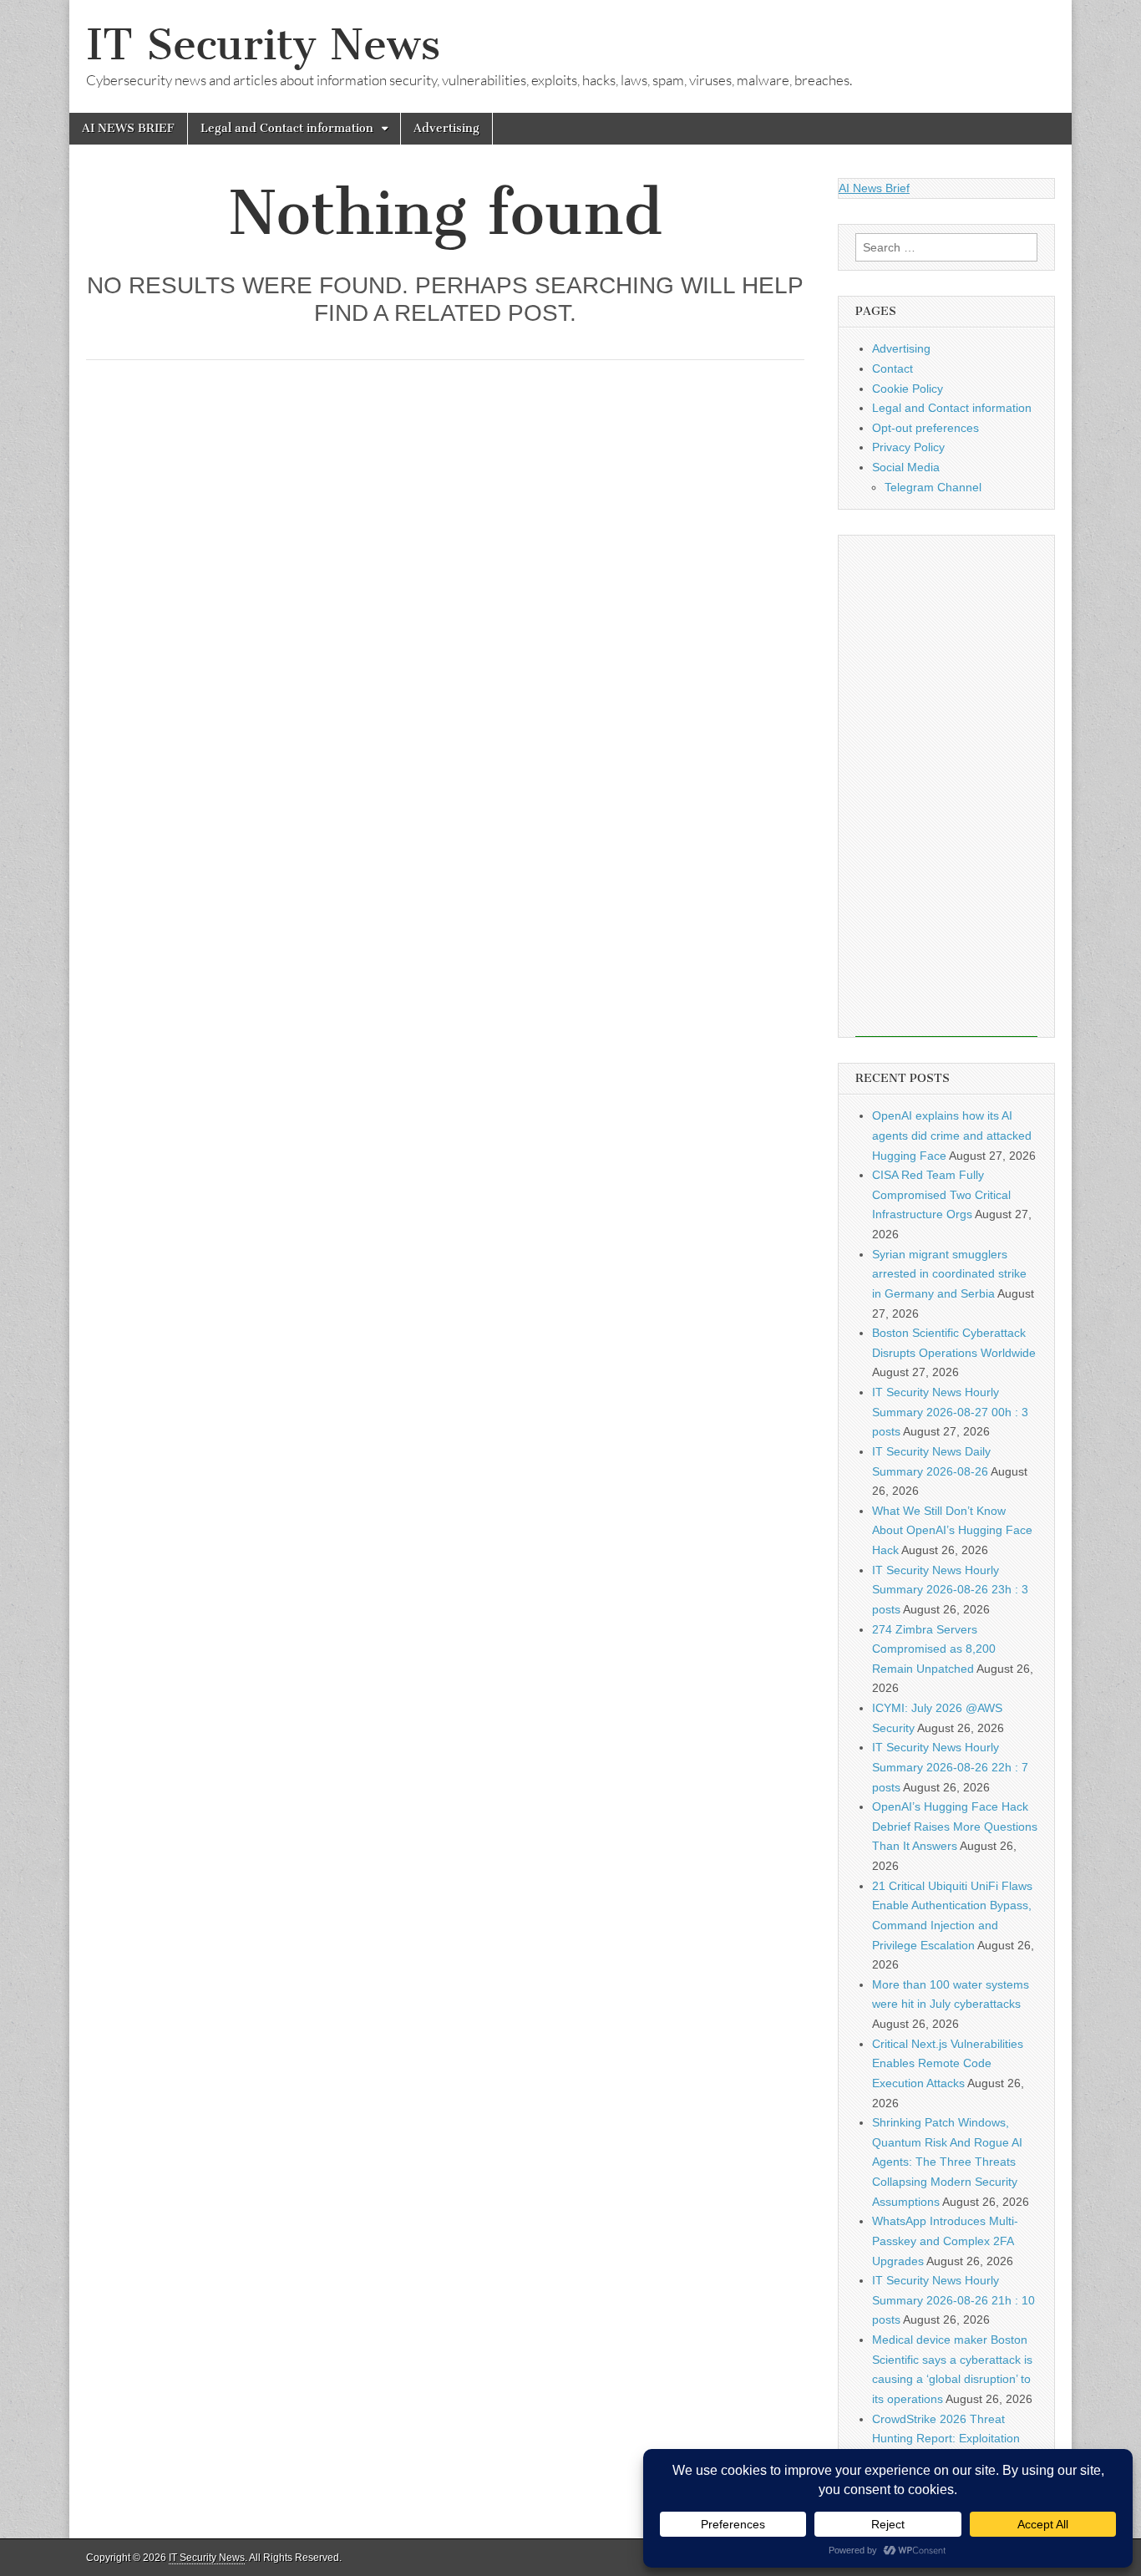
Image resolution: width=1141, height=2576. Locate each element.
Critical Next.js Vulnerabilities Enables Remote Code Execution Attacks (948, 2063)
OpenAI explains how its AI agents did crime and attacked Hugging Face (952, 1135)
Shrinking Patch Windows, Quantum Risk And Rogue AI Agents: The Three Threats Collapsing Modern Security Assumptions (947, 2162)
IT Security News (263, 45)
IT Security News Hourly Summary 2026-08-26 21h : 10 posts (953, 2300)
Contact (893, 368)
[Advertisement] (946, 786)
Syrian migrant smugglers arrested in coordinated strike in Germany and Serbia (949, 1274)
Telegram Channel (933, 487)
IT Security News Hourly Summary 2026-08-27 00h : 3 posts (950, 1412)
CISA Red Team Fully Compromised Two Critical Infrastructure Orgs (941, 1194)
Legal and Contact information (287, 128)
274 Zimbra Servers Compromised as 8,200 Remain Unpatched (934, 1649)
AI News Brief (874, 188)
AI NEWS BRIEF (128, 128)
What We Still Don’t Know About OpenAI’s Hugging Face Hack (952, 1530)
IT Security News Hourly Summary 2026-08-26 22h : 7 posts (950, 1767)
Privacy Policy (908, 447)
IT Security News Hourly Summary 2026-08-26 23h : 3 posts (950, 1590)
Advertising (446, 128)
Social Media (906, 467)
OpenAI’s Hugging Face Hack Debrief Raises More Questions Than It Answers (955, 1826)
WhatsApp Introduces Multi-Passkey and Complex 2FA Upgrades (945, 2241)
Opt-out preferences (925, 428)
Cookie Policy (908, 389)
